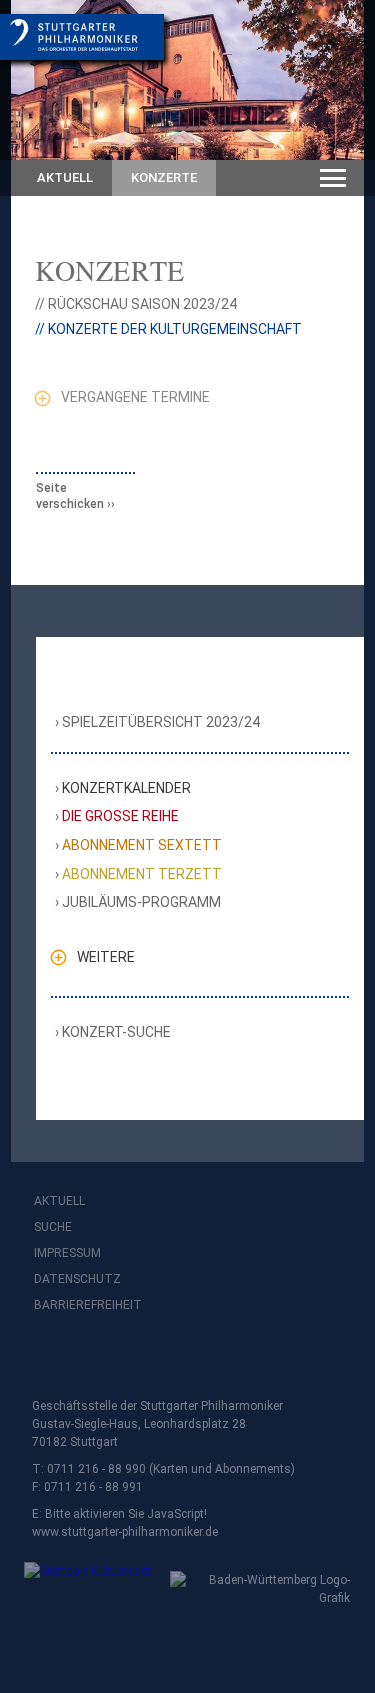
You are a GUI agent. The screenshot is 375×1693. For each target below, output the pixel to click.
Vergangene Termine (135, 397)
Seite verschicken (70, 495)
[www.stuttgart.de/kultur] (84, 1584)
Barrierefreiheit (88, 1305)
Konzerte (164, 177)
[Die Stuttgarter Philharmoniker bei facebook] (52, 1357)
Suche (53, 1227)
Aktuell (65, 177)
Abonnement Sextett (142, 845)
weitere (106, 957)
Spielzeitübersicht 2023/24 (161, 722)
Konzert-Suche (117, 1032)
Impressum (67, 1253)
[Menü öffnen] (333, 178)
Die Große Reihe (121, 816)
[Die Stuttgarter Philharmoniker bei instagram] (96, 1357)
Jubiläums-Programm (142, 902)
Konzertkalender (127, 788)
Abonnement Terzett (142, 874)
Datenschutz (77, 1279)
